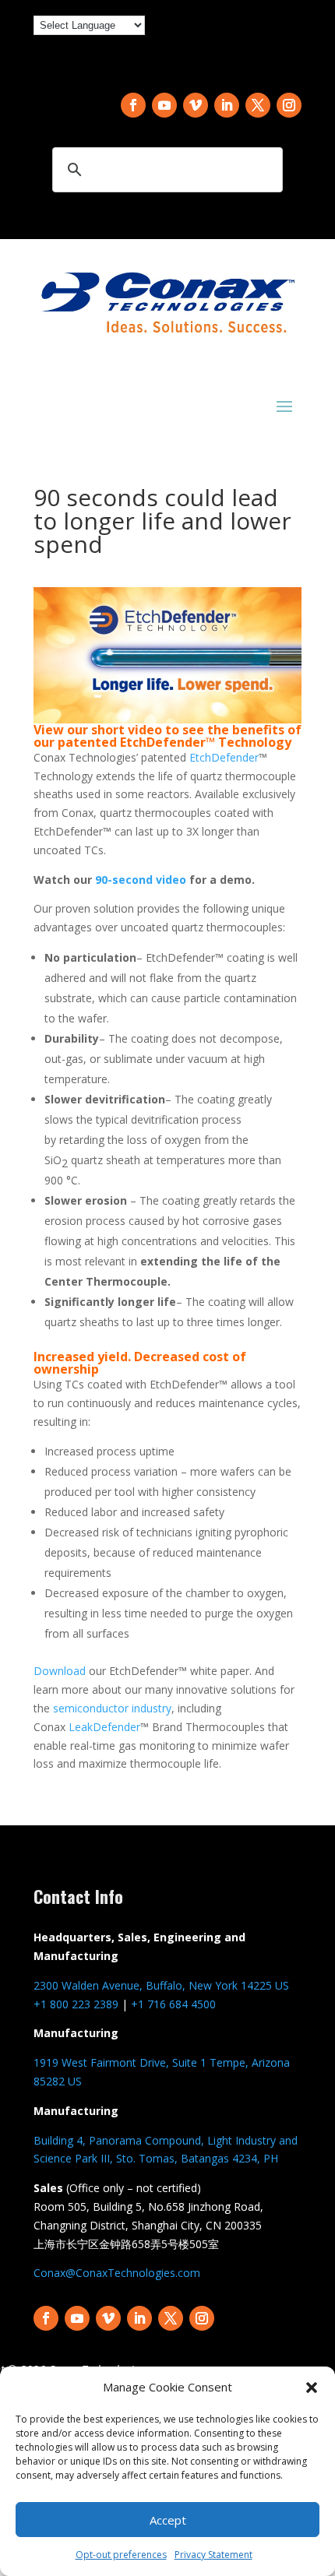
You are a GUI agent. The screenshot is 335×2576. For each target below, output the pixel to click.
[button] (312, 2388)
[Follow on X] (258, 105)
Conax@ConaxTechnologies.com (117, 2273)
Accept (168, 2520)
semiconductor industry (112, 1708)
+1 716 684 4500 (173, 2004)
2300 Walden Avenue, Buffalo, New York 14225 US (161, 1985)
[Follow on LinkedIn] (227, 105)
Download (60, 1671)
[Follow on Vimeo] (196, 105)
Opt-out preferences (121, 2555)
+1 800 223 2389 (76, 2004)
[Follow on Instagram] (289, 105)
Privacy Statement (213, 2555)
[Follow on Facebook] (133, 105)
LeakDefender (104, 1727)
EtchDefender (224, 757)
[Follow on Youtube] (164, 105)
